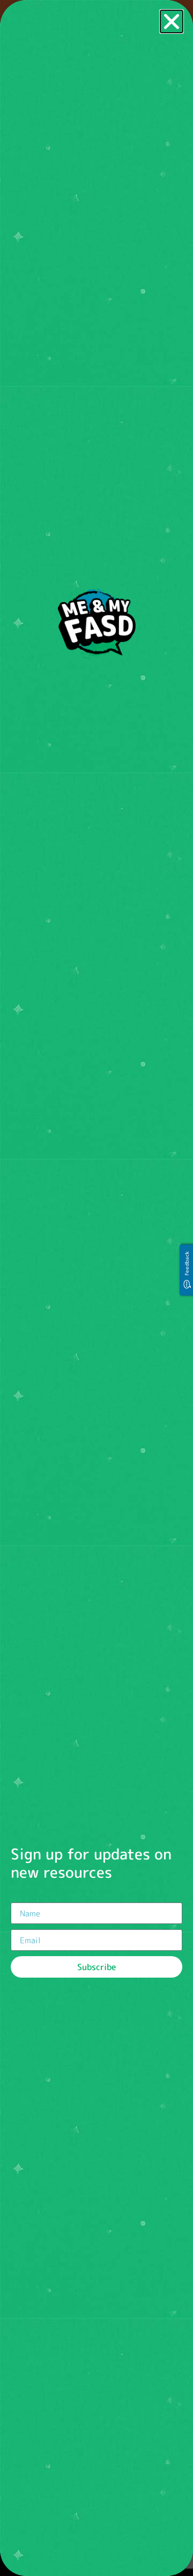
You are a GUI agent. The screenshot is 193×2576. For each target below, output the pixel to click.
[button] (172, 21)
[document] (96, 1288)
